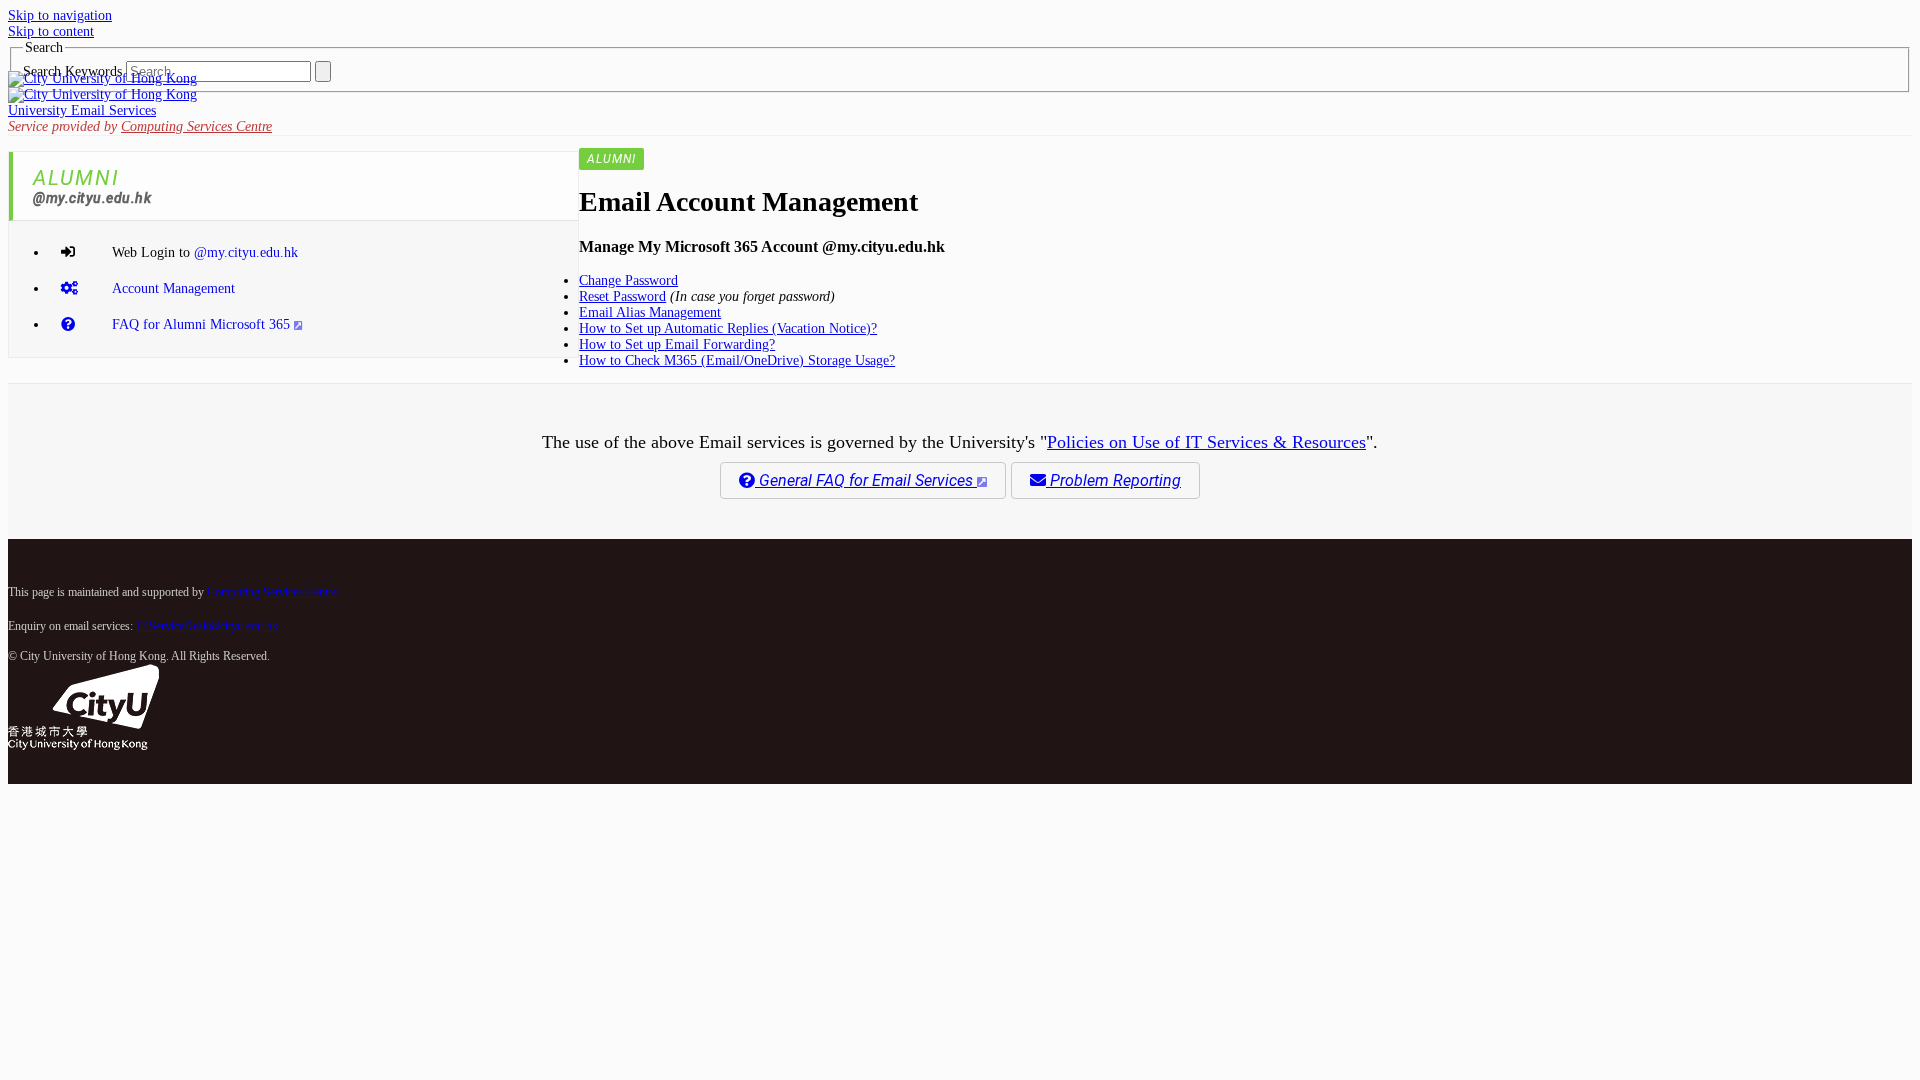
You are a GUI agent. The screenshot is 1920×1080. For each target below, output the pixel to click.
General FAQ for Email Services (866, 480)
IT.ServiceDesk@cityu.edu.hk (207, 626)
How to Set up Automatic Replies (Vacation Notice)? (728, 328)
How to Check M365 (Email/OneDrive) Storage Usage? (737, 360)
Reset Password (622, 296)
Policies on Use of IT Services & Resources (1206, 442)
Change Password (628, 280)
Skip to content (51, 31)
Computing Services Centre (196, 126)
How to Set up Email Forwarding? (677, 344)
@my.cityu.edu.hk (246, 252)
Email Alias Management (650, 312)
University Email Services (82, 110)
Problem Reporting (1113, 480)
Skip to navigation (60, 15)
